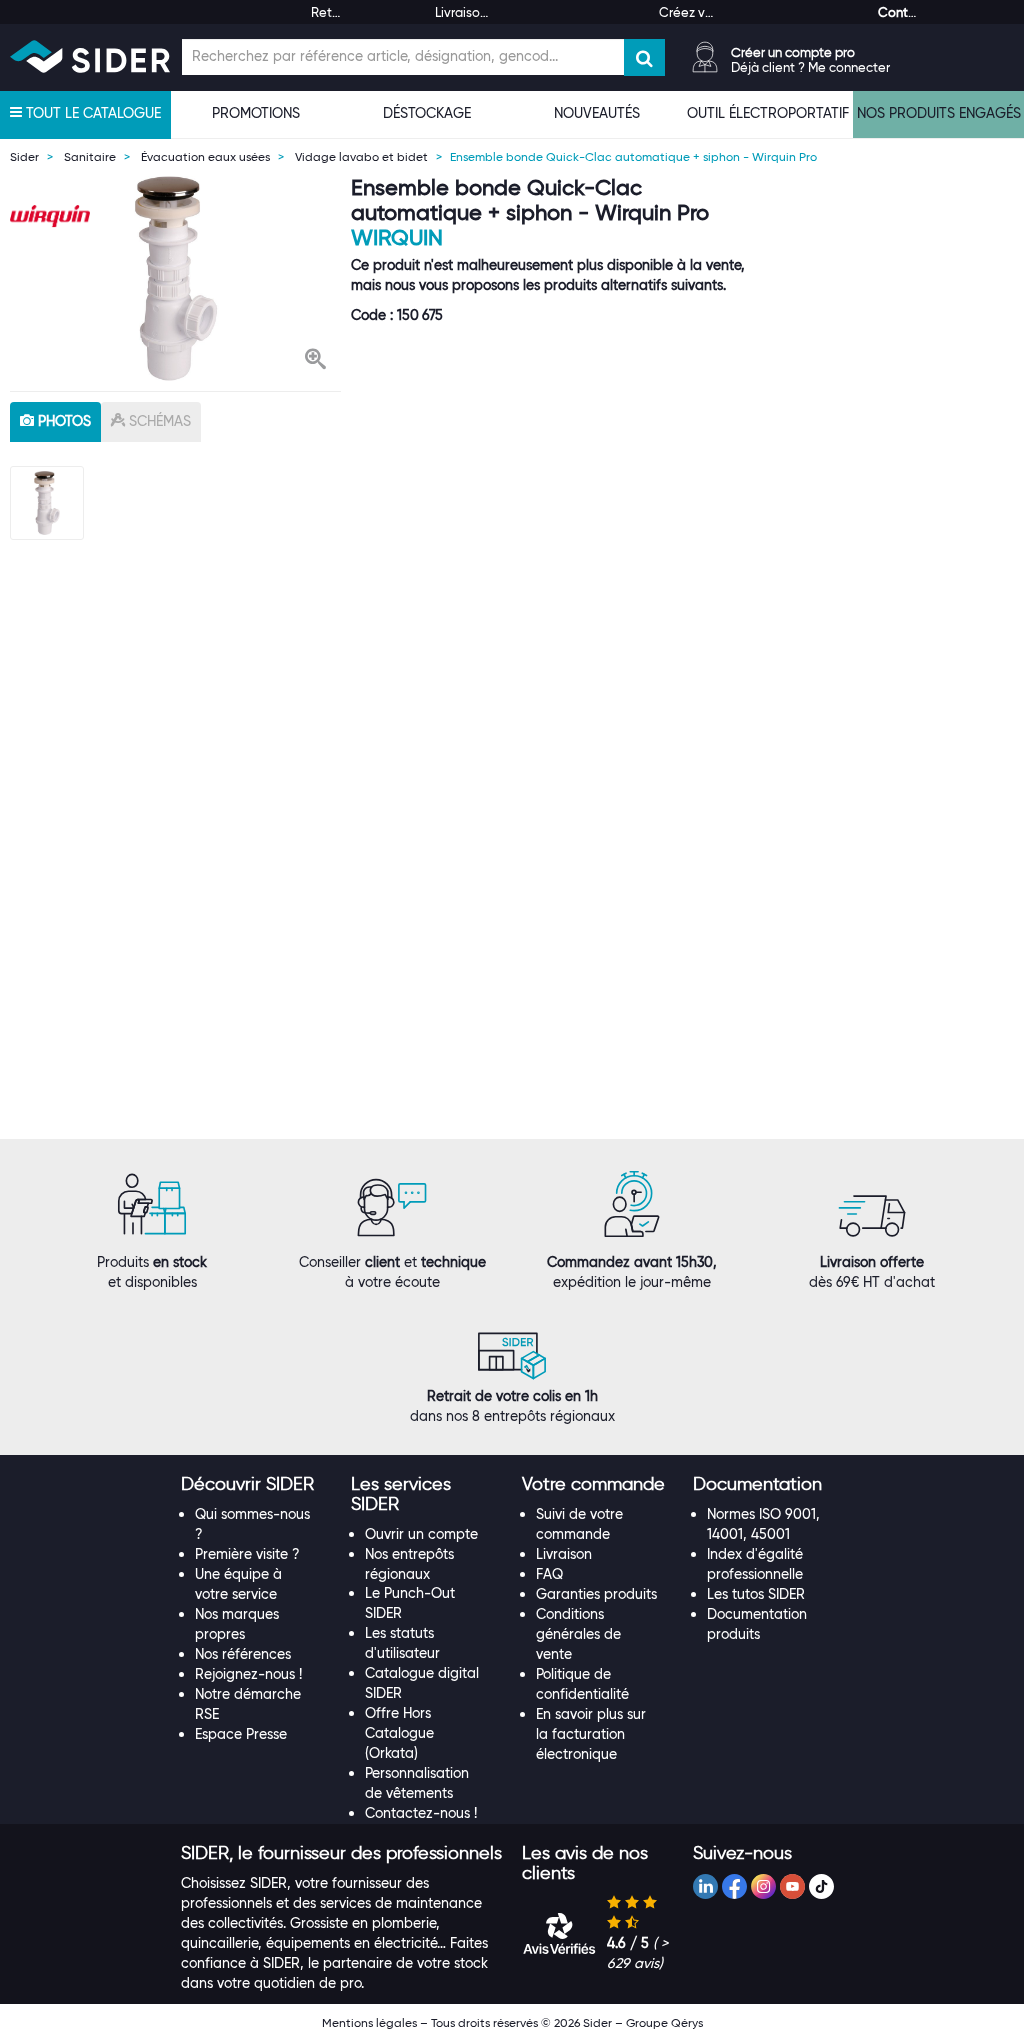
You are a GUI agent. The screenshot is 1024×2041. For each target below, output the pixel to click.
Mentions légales (369, 2022)
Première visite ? (247, 1554)
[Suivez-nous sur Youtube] (792, 1886)
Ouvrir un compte (421, 1534)
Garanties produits (596, 1594)
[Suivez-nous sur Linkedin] (705, 1886)
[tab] (256, 1485)
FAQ (549, 1574)
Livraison (564, 1554)
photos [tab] (62, 421)
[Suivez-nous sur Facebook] (734, 1886)
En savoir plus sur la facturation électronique (591, 1734)
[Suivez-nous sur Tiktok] (821, 1886)
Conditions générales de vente (578, 1634)
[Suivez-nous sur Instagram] (763, 1886)
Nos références (243, 1654)
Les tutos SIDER (756, 1594)
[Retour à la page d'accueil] (90, 56)
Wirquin (397, 237)
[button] (315, 361)
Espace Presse (241, 1734)
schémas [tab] (158, 421)
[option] (176, 278)
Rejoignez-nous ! (248, 1674)
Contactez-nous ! (421, 1813)
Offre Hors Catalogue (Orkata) (399, 1733)
